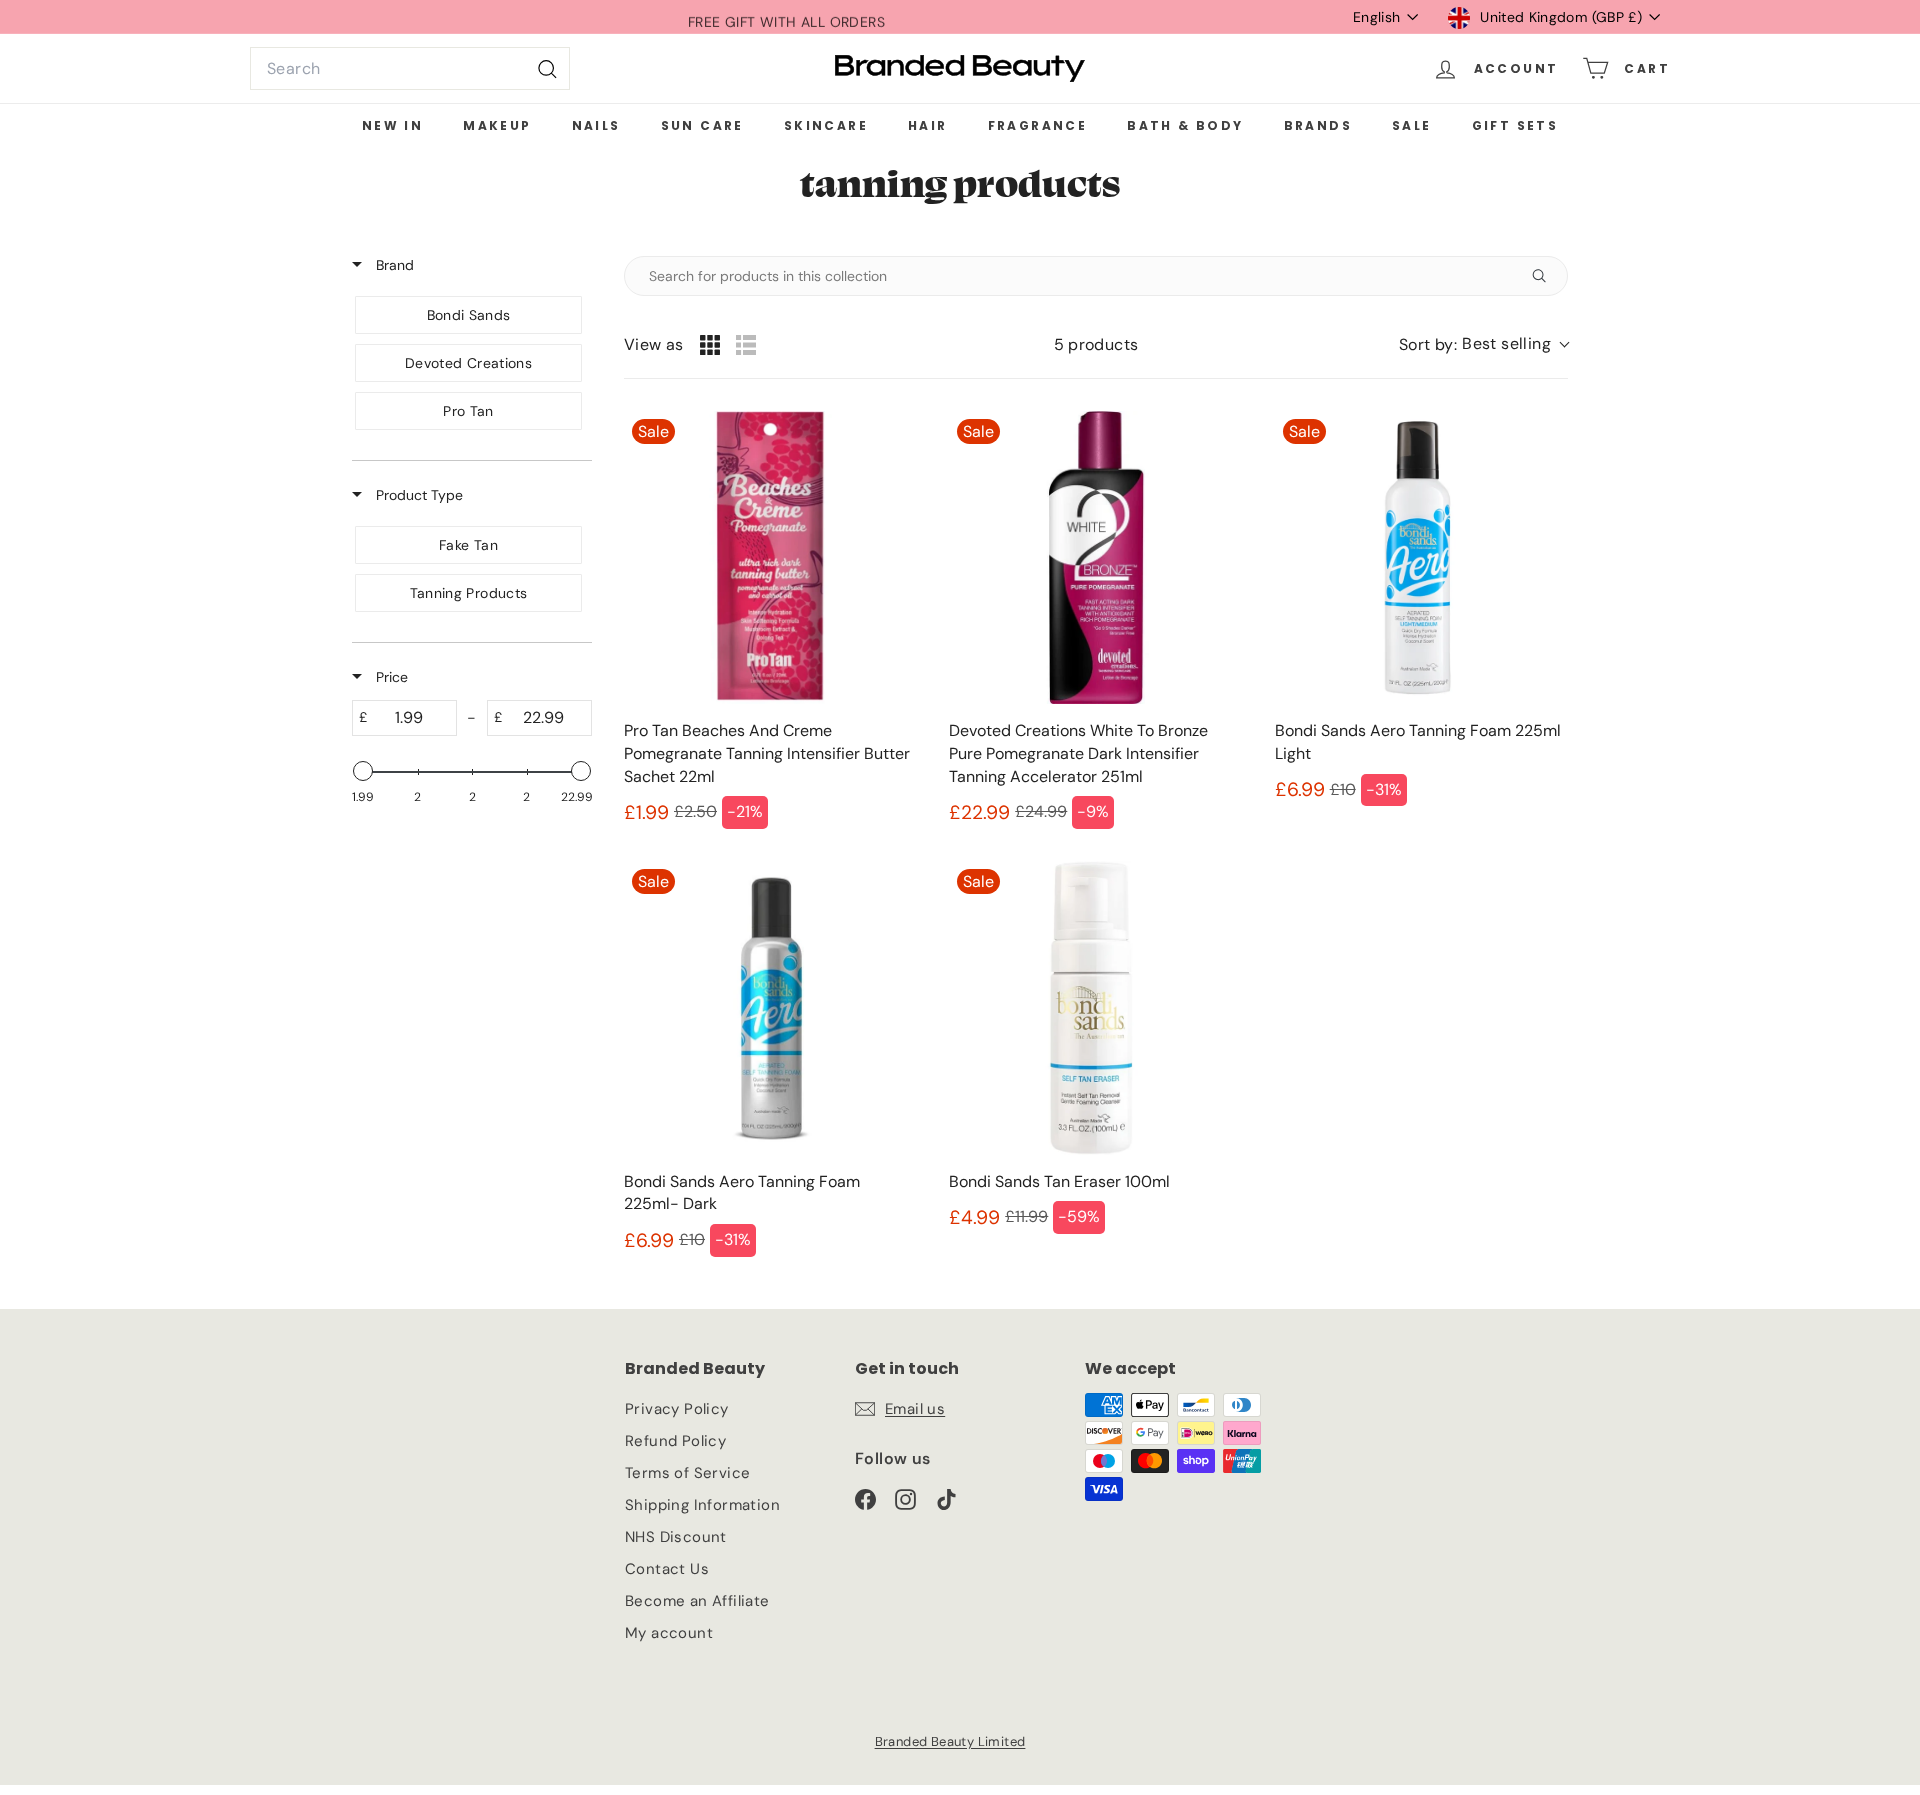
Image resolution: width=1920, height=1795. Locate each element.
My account (669, 1633)
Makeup (497, 125)
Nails (596, 125)
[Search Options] (1547, 276)
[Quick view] (897, 684)
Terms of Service (687, 1473)
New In (392, 125)
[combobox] (410, 69)
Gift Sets (1515, 125)
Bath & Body (1185, 125)
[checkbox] (468, 315)
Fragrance (1038, 125)
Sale (1412, 125)
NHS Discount (676, 1537)
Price (390, 677)
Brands (1318, 125)
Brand (393, 265)
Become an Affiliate (697, 1601)
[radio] (710, 345)
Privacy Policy (677, 1409)
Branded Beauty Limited (950, 1741)
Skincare (826, 125)
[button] (1483, 345)
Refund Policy (675, 1441)
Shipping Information (702, 1505)
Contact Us (667, 1569)
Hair (928, 125)
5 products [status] (1096, 344)
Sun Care (702, 125)
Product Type (417, 495)
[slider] (363, 771)
